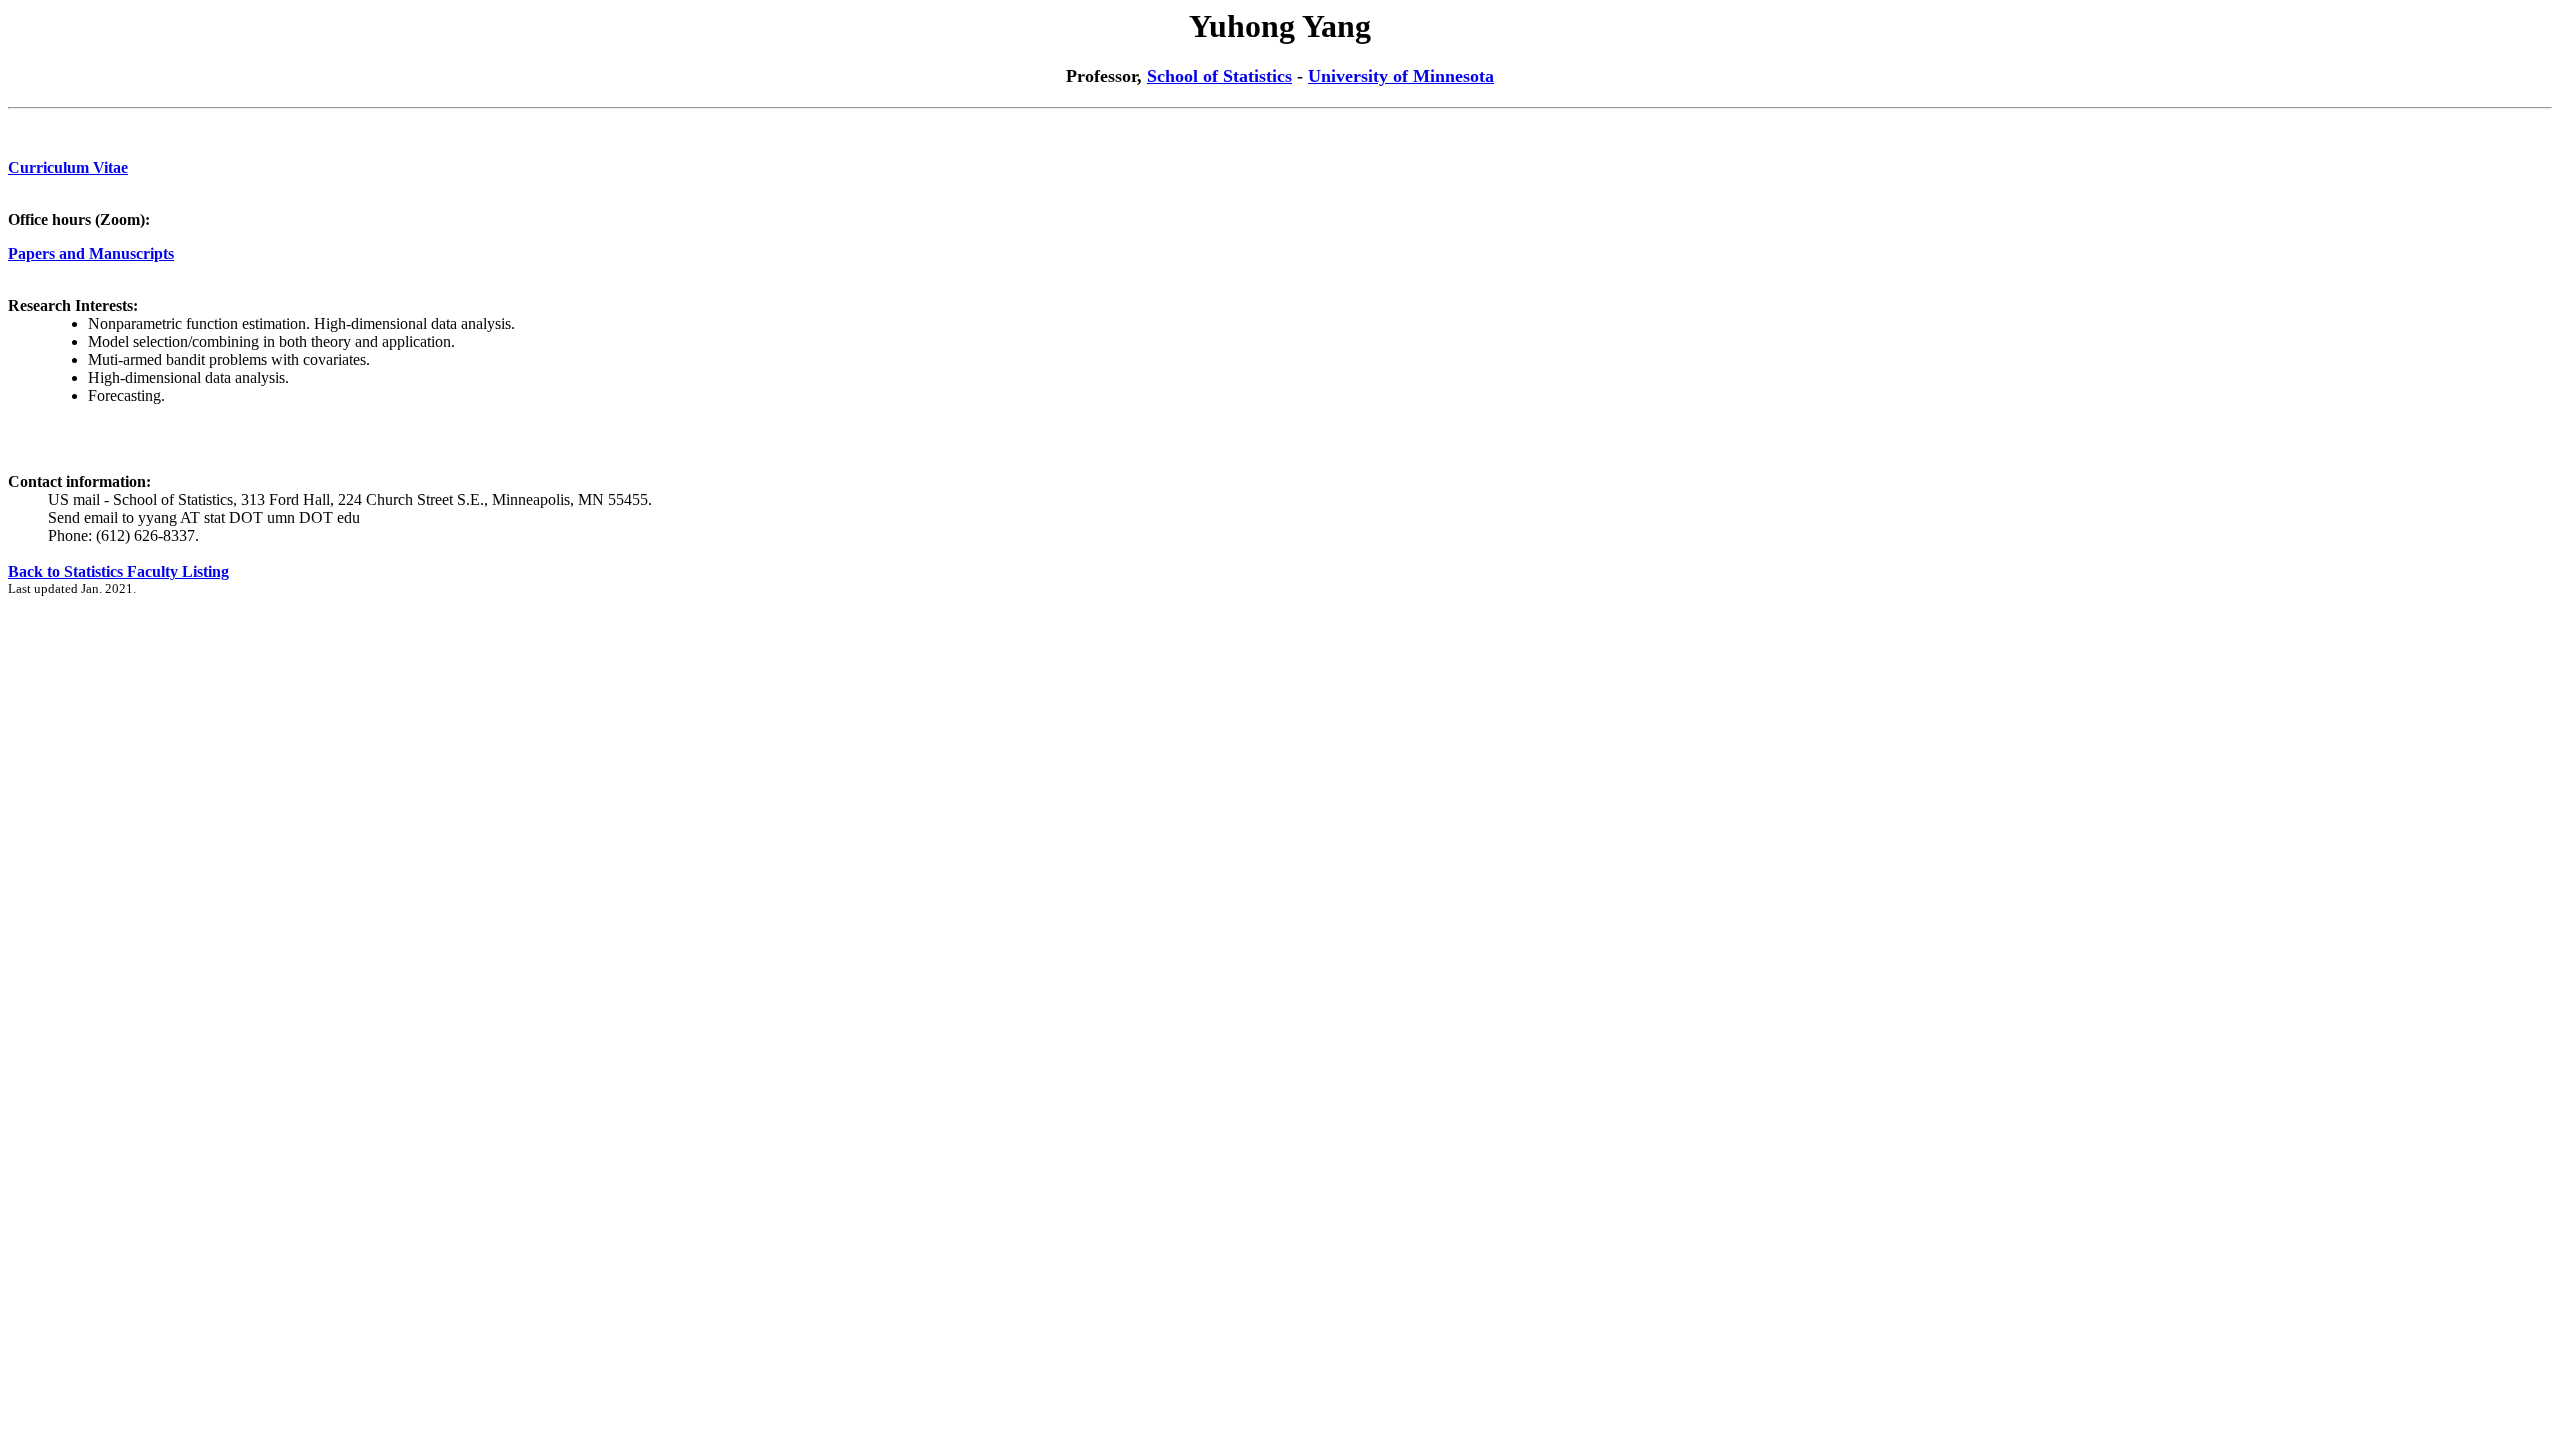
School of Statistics (1219, 76)
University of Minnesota (1401, 76)
